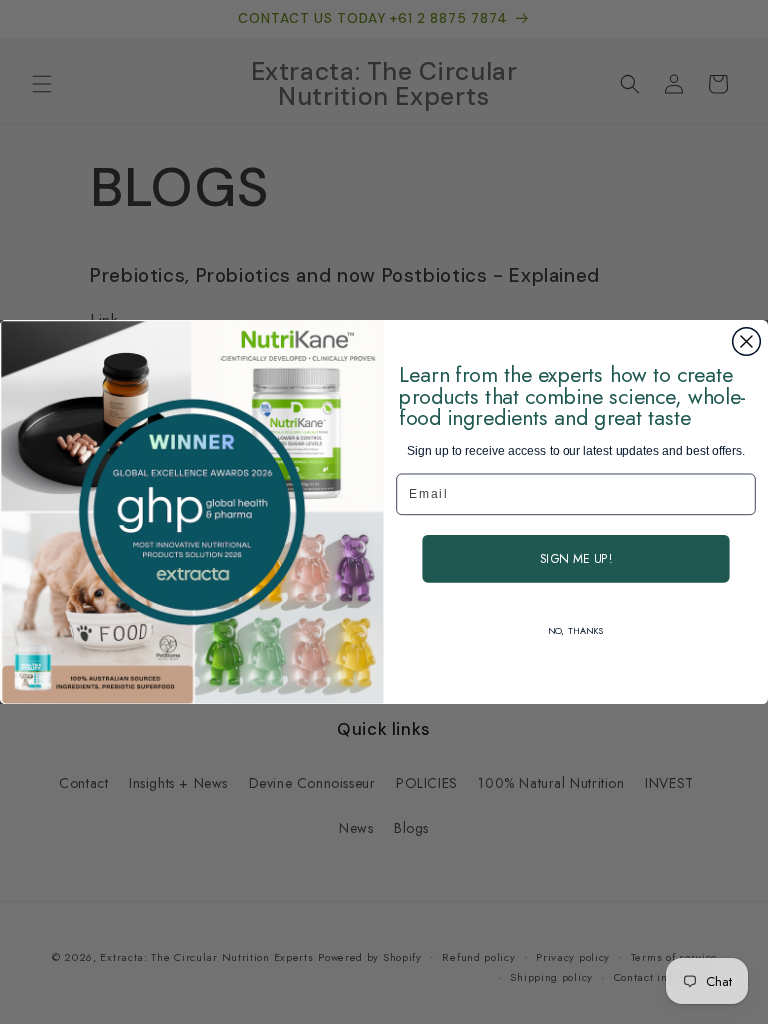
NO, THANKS (575, 631)
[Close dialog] (747, 342)
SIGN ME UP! (576, 559)
